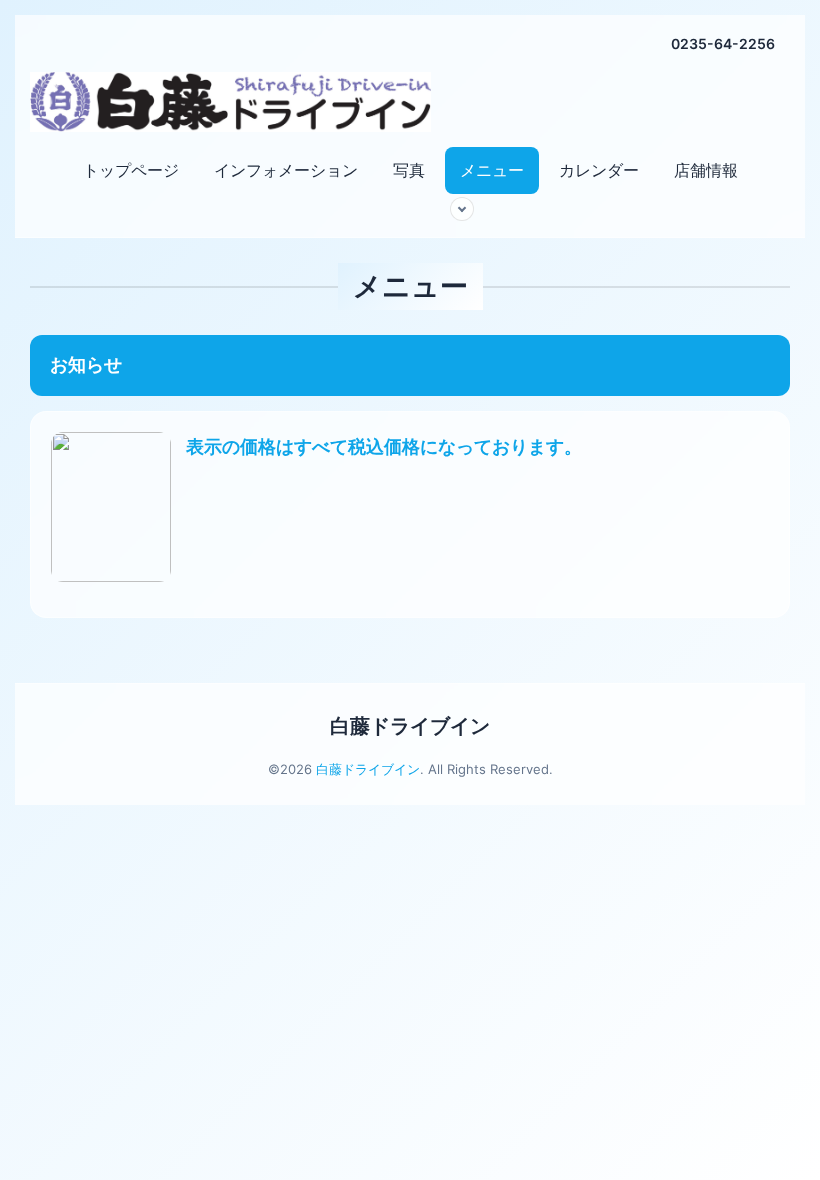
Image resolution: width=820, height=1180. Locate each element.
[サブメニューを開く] (462, 209)
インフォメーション (286, 170)
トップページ (131, 170)
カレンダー (599, 170)
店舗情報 (706, 170)
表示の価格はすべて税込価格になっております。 (384, 446)
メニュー (492, 170)
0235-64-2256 (723, 43)
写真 (409, 170)
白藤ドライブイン (410, 726)
